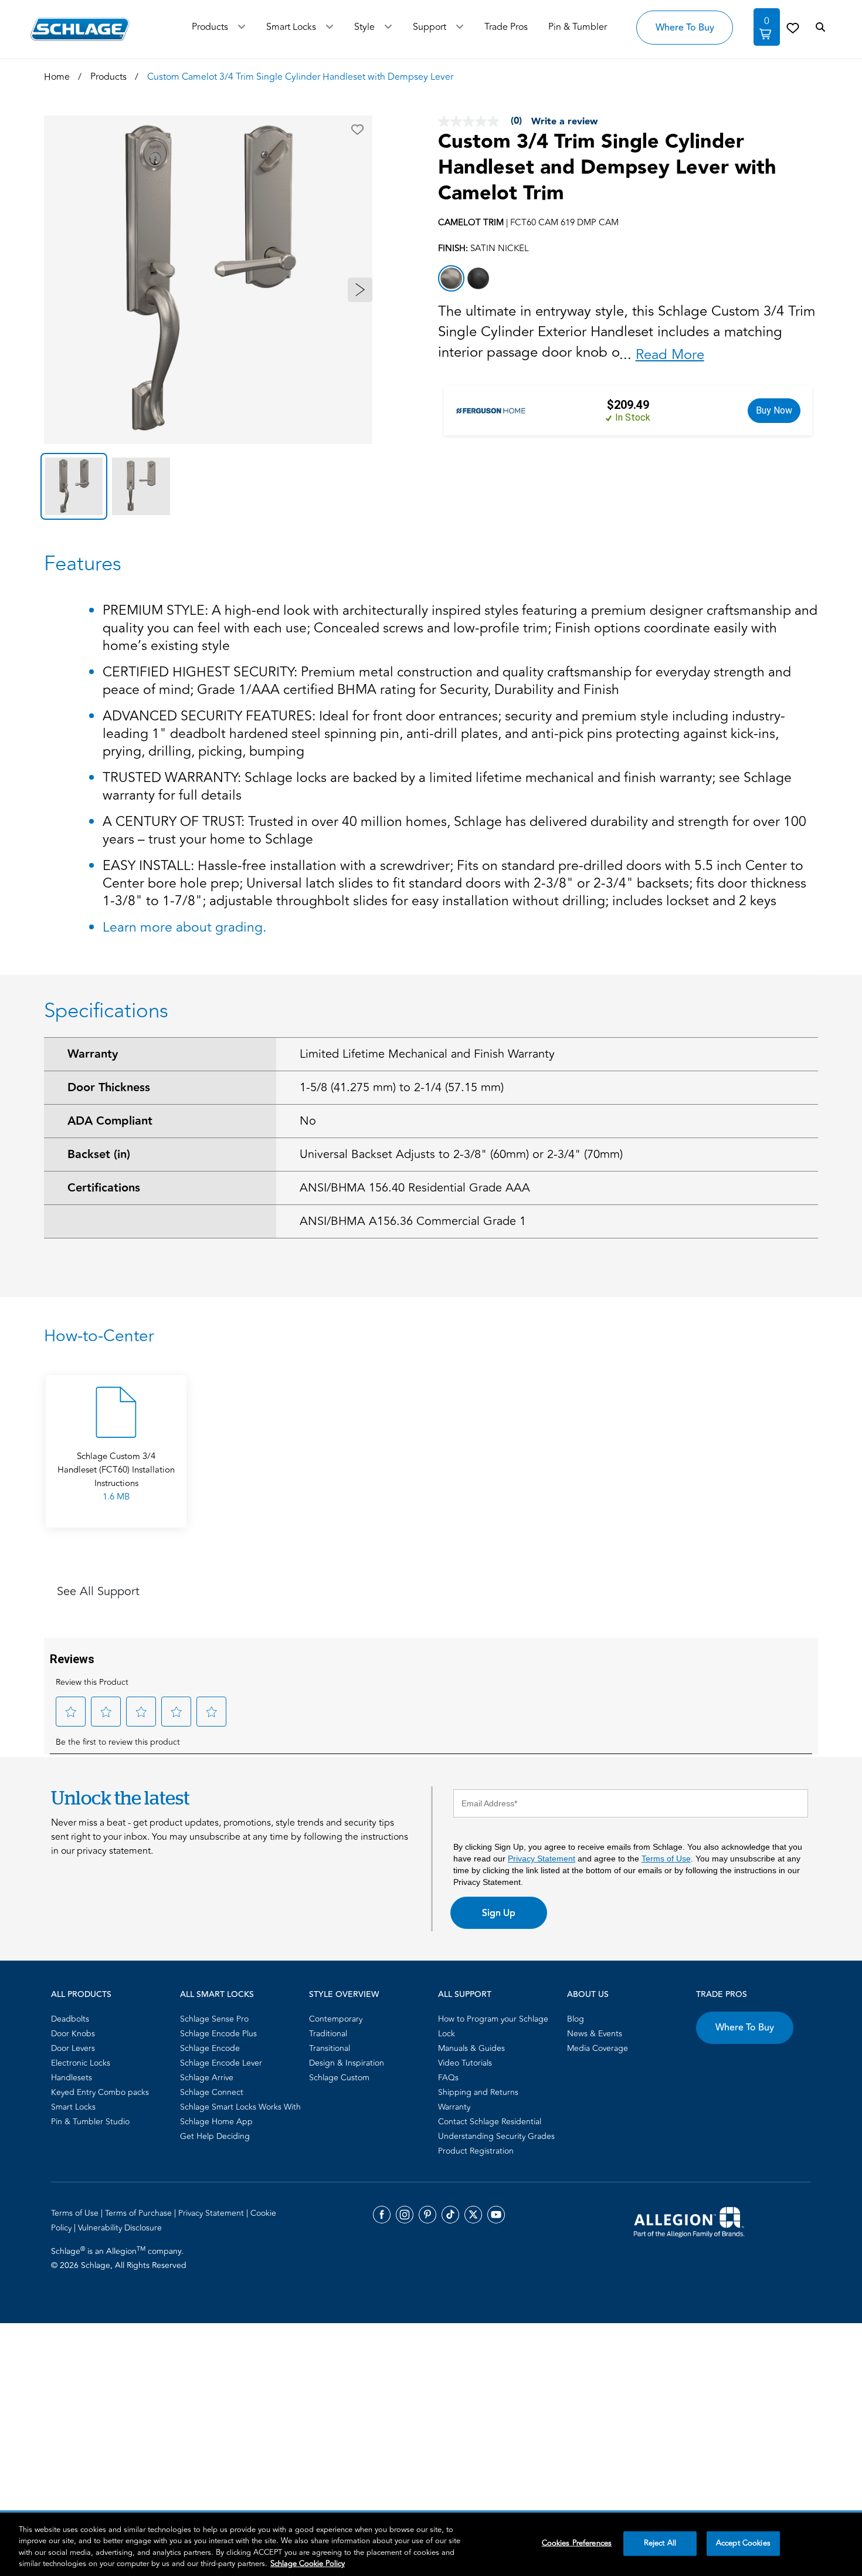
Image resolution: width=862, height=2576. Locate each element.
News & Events (595, 2034)
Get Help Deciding (215, 2136)
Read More (670, 355)
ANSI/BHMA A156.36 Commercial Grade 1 (413, 1221)
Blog (576, 2019)
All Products (81, 1995)
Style (364, 27)
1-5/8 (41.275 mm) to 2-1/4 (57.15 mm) (402, 1087)
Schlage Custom (339, 2078)
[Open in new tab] (689, 2221)
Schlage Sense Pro (214, 2019)
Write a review (564, 122)
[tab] (74, 486)
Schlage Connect (212, 2092)
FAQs (448, 2078)
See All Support (98, 1591)
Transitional (330, 2048)
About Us (588, 1995)
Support (430, 27)
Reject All (660, 2543)
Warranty (93, 1054)
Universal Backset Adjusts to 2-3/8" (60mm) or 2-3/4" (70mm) (461, 1154)
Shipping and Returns (478, 2092)
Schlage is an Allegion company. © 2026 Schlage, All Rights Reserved (119, 2258)
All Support (465, 1995)
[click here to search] (820, 28)
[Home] (80, 29)
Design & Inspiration (347, 2063)
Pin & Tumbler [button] (578, 27)
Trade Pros (722, 1995)
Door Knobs (73, 2034)
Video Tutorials (465, 2063)
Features (83, 564)
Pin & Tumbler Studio (90, 2122)
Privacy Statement (542, 1859)
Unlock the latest (120, 1798)
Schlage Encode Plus (218, 2034)
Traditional (328, 2034)
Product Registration (476, 2151)
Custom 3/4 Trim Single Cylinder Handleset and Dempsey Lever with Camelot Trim (607, 168)
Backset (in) (99, 1155)
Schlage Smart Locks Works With (240, 2107)
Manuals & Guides (471, 2048)
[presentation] (116, 1485)
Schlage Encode (210, 2048)
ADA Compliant (110, 1121)
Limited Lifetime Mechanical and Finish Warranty (427, 1054)
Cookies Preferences (577, 2543)
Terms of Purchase (140, 2213)
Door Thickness (109, 1088)
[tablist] (208, 486)
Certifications (104, 1188)
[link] (793, 28)
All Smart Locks (217, 1995)
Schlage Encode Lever (221, 2063)
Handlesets (72, 2078)
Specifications (106, 1011)
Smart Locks (291, 27)
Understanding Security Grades (496, 2136)
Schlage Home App (216, 2122)
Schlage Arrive (207, 2078)
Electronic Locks (81, 2063)
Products (210, 27)
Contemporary (336, 2019)
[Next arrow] (360, 290)
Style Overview (344, 1995)
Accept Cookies (743, 2543)
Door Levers (73, 2048)
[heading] (431, 1336)
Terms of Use (666, 1859)
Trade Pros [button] (506, 27)
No (308, 1121)
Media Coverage (598, 2048)
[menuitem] (112, 2019)
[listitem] (451, 278)
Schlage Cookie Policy (308, 2564)
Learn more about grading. (184, 928)
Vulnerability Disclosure (120, 2228)
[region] (431, 2544)
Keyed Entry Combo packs (100, 2092)
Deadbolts (70, 2019)
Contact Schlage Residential (490, 2122)
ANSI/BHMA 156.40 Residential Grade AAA (415, 1188)
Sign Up (499, 1913)
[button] (357, 130)
